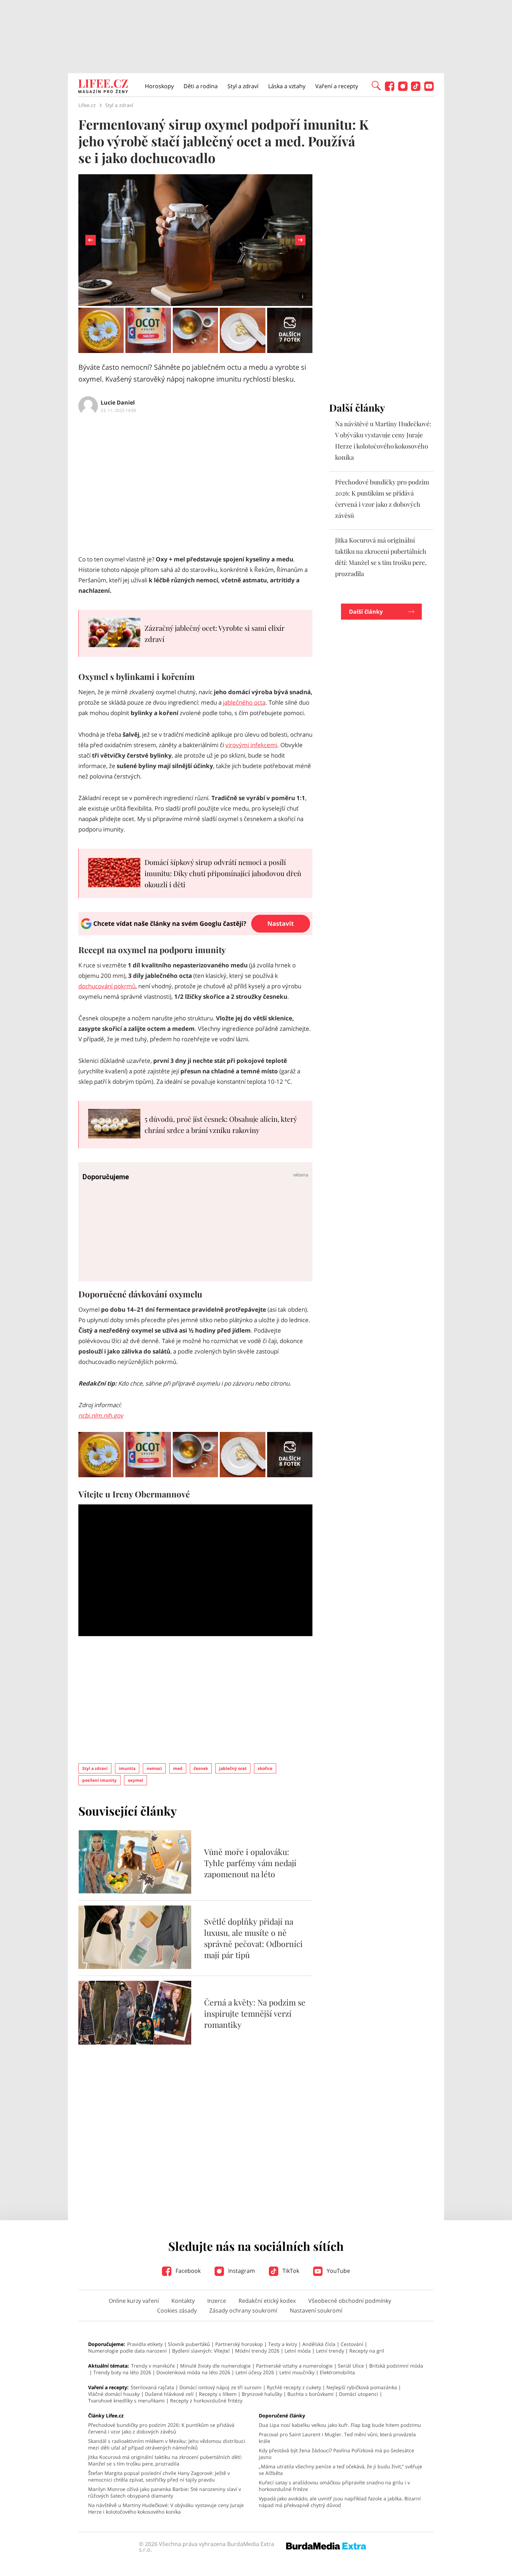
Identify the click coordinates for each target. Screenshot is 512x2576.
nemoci (154, 1768)
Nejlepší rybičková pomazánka (362, 2387)
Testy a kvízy (283, 2344)
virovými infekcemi (251, 745)
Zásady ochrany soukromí (243, 2310)
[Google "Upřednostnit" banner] (195, 933)
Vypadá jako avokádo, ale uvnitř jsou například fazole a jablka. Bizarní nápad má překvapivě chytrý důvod (340, 2502)
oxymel (135, 1780)
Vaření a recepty (337, 86)
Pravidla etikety (145, 2344)
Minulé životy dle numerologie (215, 2366)
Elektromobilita (337, 2372)
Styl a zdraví (243, 86)
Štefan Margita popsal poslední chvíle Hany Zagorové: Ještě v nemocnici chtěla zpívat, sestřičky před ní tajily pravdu (159, 2476)
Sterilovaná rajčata (152, 2387)
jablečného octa (244, 702)
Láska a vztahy (287, 86)
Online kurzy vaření (134, 2301)
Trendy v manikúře (153, 2366)
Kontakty (183, 2301)
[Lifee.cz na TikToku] (416, 89)
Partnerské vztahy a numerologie (294, 2366)
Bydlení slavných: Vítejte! (201, 2351)
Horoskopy (159, 86)
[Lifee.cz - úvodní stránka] (103, 87)
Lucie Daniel (118, 402)
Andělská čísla (319, 2344)
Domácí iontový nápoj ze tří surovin (220, 2387)
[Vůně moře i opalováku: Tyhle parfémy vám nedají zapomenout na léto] (135, 1892)
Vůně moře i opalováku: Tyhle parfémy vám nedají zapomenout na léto (250, 1863)
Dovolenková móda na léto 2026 (193, 2372)
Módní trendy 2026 (257, 2351)
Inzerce (217, 2301)
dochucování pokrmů (107, 986)
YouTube (338, 2271)
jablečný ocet (233, 1768)
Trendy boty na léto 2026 (122, 2372)
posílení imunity (99, 1780)
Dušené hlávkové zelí (169, 2394)
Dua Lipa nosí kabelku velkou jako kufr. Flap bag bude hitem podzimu (340, 2425)
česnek (201, 1768)
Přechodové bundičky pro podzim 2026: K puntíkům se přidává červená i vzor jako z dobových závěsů (161, 2428)
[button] (376, 85)
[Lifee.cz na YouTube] (429, 89)
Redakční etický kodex (267, 2301)
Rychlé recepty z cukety (294, 2387)
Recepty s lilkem (218, 2394)
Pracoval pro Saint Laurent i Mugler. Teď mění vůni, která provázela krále (337, 2438)
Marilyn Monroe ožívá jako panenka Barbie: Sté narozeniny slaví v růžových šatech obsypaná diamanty (165, 2492)
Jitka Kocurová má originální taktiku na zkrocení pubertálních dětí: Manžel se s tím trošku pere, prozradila (165, 2460)
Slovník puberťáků (189, 2344)
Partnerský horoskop (239, 2344)
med (178, 1768)
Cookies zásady (177, 2310)
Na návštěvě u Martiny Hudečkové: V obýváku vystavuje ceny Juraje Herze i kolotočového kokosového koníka (166, 2508)
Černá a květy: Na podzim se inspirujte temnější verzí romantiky (255, 2013)
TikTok (290, 2271)
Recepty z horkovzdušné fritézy (206, 2401)
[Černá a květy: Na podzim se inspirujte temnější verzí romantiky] (135, 2042)
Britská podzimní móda (396, 2366)
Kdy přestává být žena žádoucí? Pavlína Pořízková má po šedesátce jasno (336, 2454)
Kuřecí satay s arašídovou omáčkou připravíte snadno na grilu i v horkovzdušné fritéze (334, 2486)
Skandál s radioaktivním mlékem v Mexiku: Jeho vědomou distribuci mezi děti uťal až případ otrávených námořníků (167, 2444)
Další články (366, 612)
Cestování (352, 2344)
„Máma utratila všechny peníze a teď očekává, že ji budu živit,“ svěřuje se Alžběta (340, 2470)
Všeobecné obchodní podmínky (350, 2301)
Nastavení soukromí (316, 2310)
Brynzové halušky (262, 2394)
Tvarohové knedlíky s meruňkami (126, 2401)
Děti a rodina (201, 86)
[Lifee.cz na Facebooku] (390, 89)
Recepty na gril (367, 2351)
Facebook (187, 2271)
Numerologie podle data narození (127, 2351)
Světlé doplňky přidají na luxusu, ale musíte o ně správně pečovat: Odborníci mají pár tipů (253, 1938)
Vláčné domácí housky (114, 2394)
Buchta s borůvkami (311, 2394)
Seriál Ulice (351, 2366)
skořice (265, 1768)
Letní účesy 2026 (255, 2372)
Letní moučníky (297, 2372)
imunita (127, 1768)
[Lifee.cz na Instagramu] (403, 89)
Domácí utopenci (359, 2394)
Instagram (241, 2271)
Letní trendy (330, 2351)
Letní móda (298, 2351)
